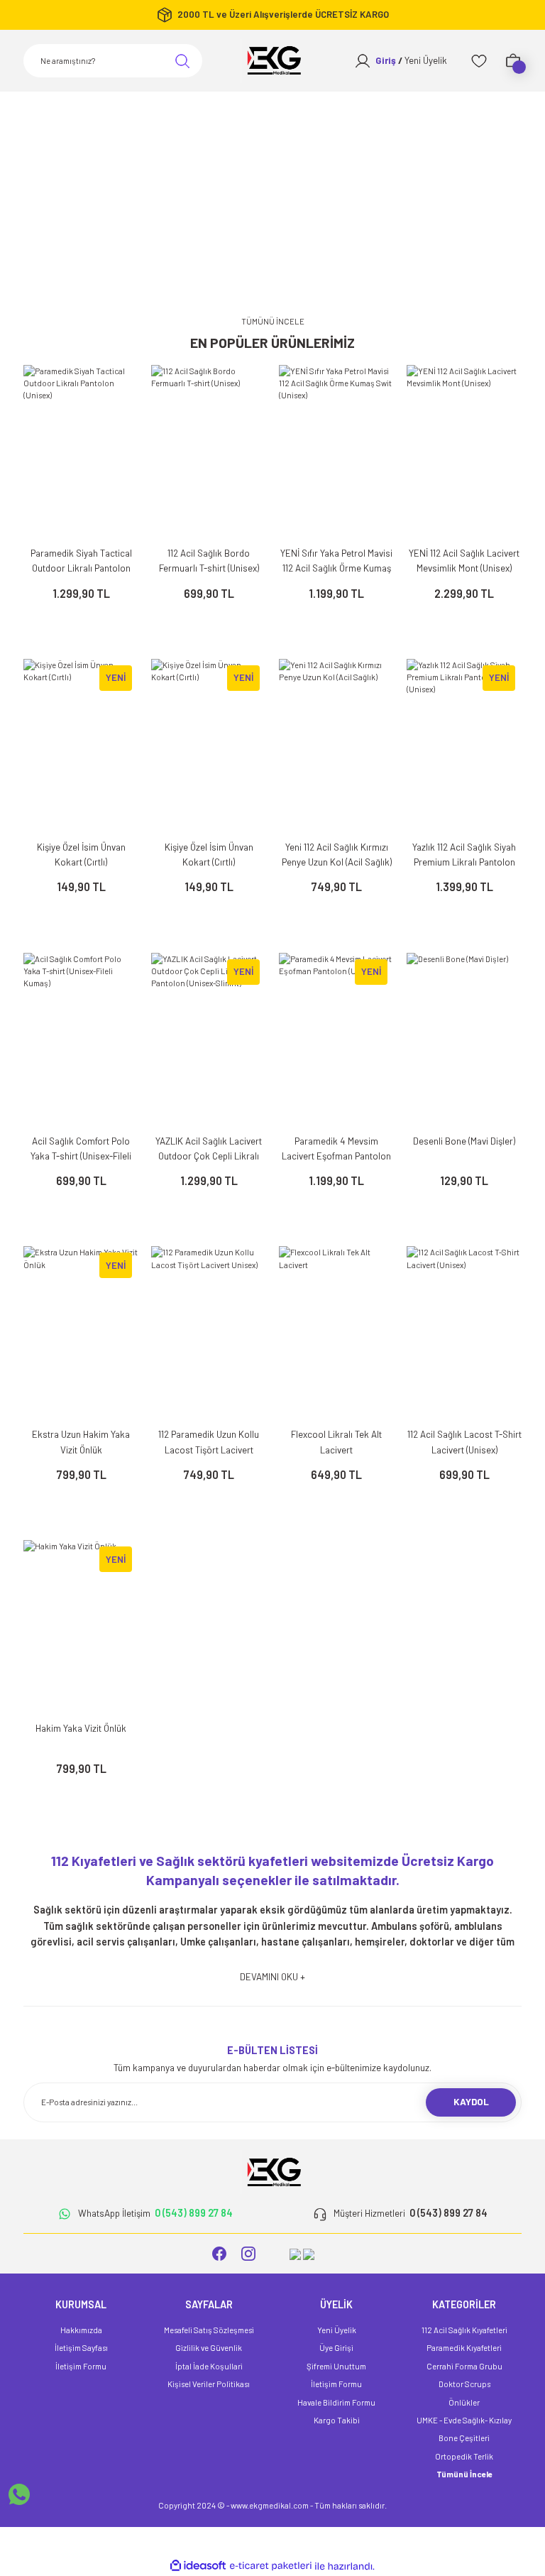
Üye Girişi (336, 2348)
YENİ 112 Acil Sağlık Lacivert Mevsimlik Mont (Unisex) (464, 561)
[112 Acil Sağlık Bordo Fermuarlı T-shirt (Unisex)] (209, 451)
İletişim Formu (81, 2366)
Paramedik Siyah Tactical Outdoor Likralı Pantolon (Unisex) (81, 562)
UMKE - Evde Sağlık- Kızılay (464, 2420)
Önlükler (464, 2402)
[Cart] (513, 61)
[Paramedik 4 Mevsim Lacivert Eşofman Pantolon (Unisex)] (336, 1039)
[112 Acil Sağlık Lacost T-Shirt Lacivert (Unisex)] (464, 1332)
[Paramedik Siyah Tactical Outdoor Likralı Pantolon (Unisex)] (81, 451)
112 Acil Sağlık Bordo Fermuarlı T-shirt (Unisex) (209, 561)
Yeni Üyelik (337, 2330)
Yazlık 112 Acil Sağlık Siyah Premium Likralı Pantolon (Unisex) (464, 856)
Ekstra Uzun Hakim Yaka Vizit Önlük (81, 1442)
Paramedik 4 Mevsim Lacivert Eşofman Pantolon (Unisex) (336, 1150)
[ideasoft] (198, 2566)
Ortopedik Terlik (464, 2456)
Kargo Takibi (337, 2420)
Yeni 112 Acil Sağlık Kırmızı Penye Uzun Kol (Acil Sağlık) (337, 855)
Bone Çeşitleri (464, 2438)
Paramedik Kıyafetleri (464, 2348)
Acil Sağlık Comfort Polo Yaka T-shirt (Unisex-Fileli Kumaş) (81, 1150)
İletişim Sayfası (81, 2348)
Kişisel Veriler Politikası (209, 2384)
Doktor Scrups (464, 2384)
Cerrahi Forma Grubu (464, 2366)
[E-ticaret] (271, 2566)
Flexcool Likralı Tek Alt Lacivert (336, 1442)
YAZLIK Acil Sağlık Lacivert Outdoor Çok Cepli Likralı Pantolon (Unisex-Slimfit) (209, 1150)
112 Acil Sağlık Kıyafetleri (464, 2330)
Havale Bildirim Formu (336, 2402)
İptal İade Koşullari (209, 2366)
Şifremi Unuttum (336, 2366)
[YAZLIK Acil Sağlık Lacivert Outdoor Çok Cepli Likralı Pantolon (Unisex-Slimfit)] (209, 1039)
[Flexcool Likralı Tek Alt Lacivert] (336, 1332)
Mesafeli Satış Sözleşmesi (209, 2330)
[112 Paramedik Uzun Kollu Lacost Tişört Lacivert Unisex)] (209, 1332)
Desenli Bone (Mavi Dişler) (464, 1141)
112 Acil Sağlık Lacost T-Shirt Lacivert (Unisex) (464, 1442)
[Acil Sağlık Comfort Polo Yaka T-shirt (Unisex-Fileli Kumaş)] (81, 1039)
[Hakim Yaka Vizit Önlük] (81, 1626)
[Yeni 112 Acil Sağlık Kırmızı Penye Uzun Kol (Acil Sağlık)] (336, 745)
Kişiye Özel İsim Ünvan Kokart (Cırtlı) (81, 855)
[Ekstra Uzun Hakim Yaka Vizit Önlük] (81, 1332)
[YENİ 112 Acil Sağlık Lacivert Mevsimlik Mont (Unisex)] (464, 451)
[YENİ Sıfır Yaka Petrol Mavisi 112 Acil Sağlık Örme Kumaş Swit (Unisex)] (336, 451)
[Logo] (272, 61)
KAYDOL (471, 2102)
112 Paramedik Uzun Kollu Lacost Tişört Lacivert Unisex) (209, 1443)
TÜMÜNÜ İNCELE (273, 321)
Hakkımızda (81, 2330)
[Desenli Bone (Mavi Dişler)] (464, 1039)
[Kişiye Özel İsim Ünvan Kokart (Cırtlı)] (81, 745)
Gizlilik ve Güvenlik (209, 2348)
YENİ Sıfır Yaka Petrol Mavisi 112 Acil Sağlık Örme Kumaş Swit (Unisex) (336, 562)
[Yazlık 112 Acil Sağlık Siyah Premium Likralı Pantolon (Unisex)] (464, 745)
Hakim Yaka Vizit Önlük (81, 1728)
